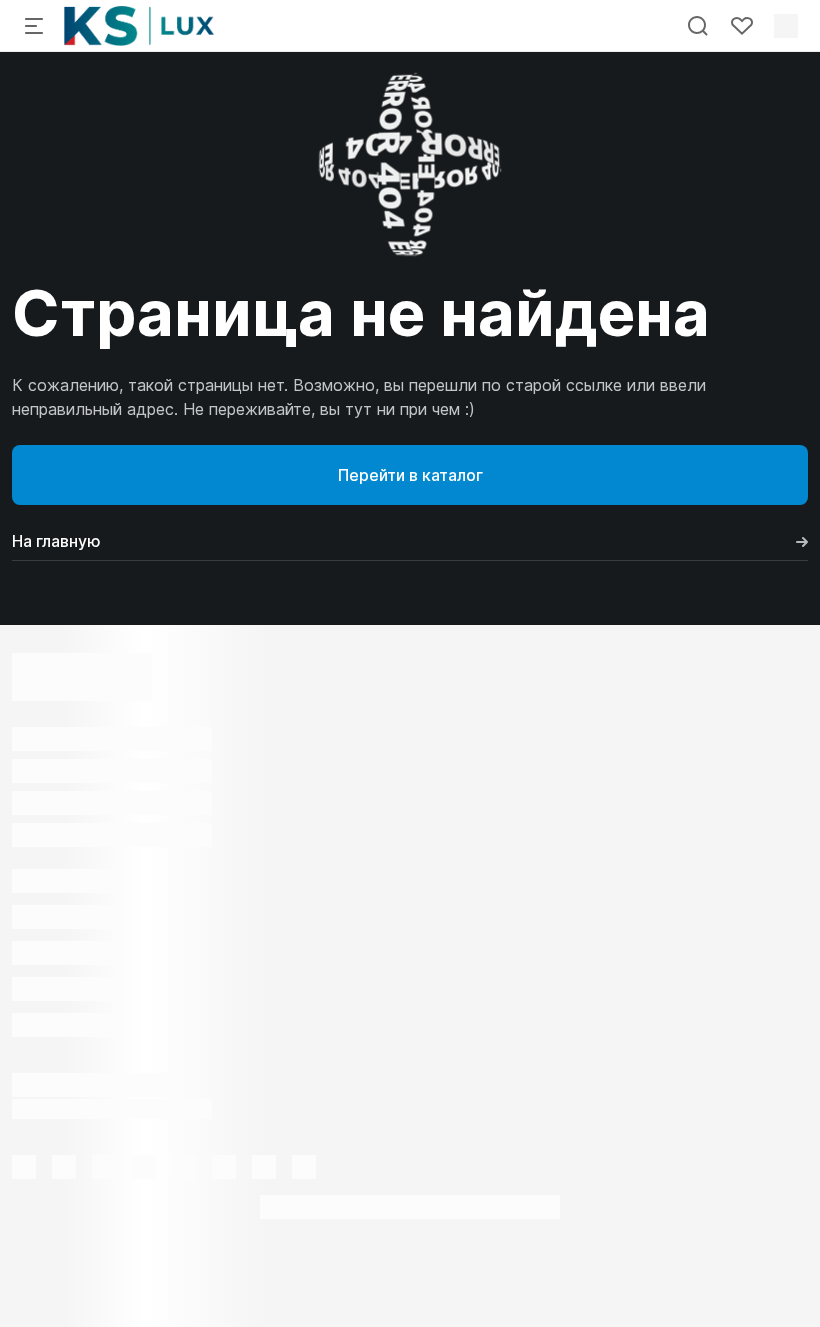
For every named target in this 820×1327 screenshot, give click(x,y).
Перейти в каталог (410, 475)
